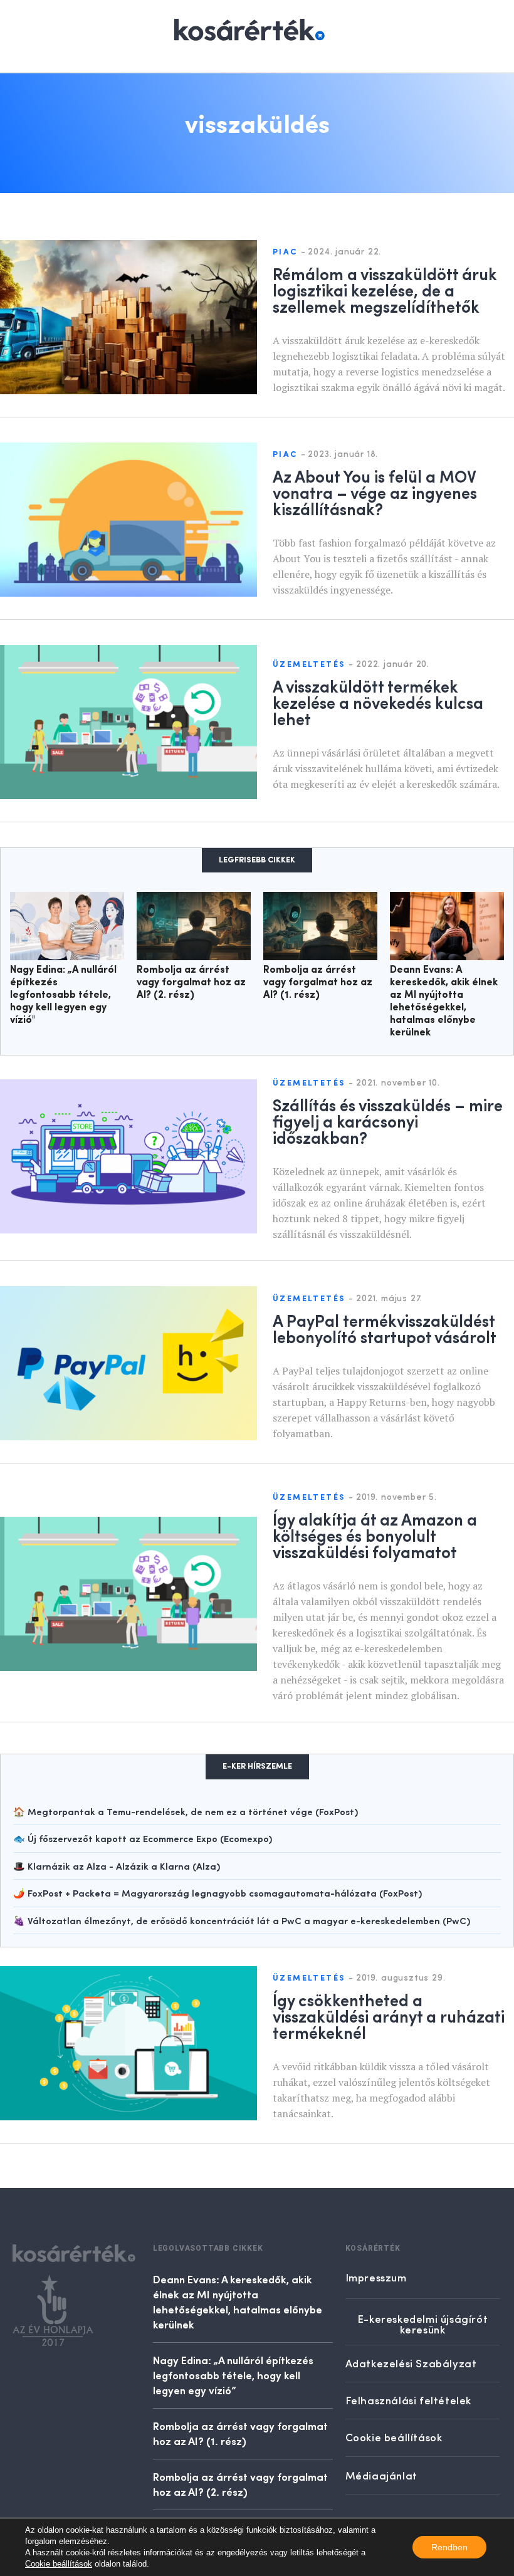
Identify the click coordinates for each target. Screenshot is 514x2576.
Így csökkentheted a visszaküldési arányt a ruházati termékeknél (389, 2016)
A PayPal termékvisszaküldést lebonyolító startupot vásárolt (385, 1328)
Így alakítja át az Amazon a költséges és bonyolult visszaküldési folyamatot (375, 1535)
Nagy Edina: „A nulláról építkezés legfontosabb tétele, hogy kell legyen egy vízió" (63, 995)
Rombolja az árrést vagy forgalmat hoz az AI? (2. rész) (191, 983)
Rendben (449, 2547)
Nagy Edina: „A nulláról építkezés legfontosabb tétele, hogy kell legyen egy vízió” (233, 2375)
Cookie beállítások (59, 2564)
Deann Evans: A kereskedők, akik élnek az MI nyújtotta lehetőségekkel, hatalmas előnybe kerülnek (238, 2301)
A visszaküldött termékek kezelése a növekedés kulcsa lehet (378, 702)
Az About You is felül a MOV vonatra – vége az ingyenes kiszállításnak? (375, 492)
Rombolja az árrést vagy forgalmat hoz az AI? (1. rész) (318, 983)
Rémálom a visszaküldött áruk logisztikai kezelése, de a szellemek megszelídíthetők (385, 290)
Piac (285, 252)
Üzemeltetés (309, 665)
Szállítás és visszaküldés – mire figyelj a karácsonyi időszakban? (388, 1121)
